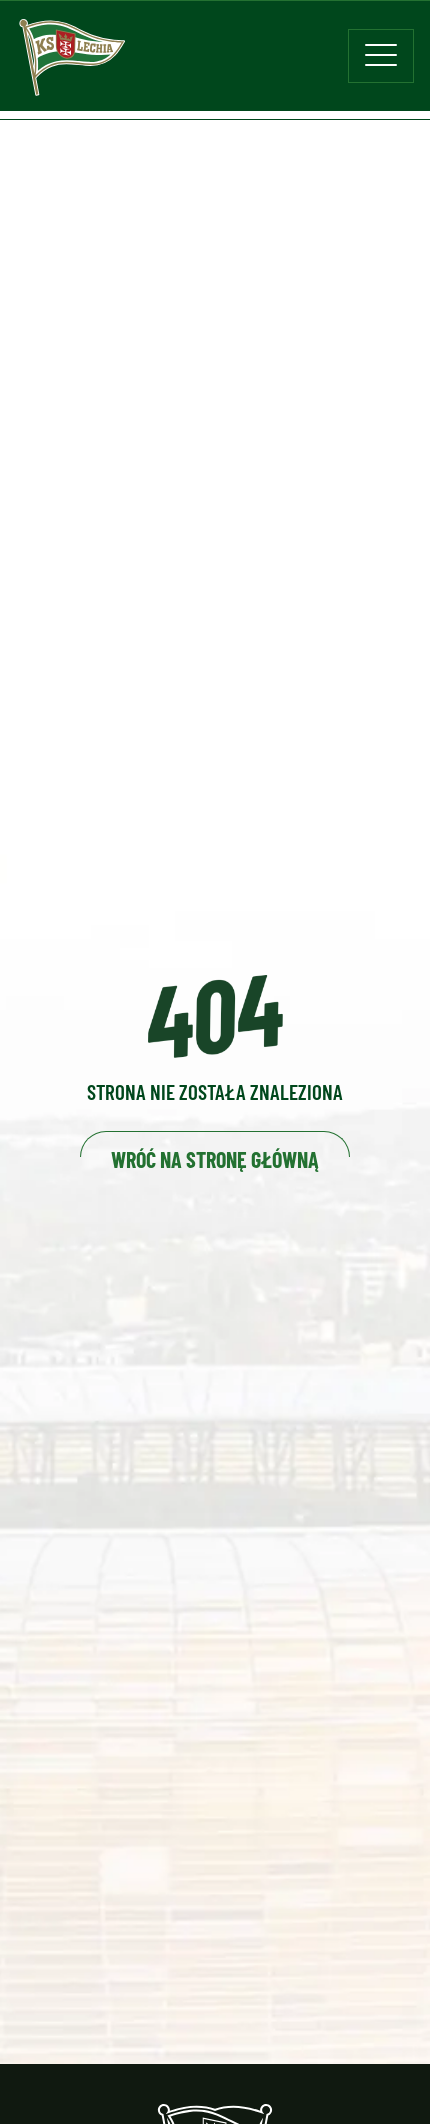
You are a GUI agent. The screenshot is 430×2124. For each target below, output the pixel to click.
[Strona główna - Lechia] (72, 64)
